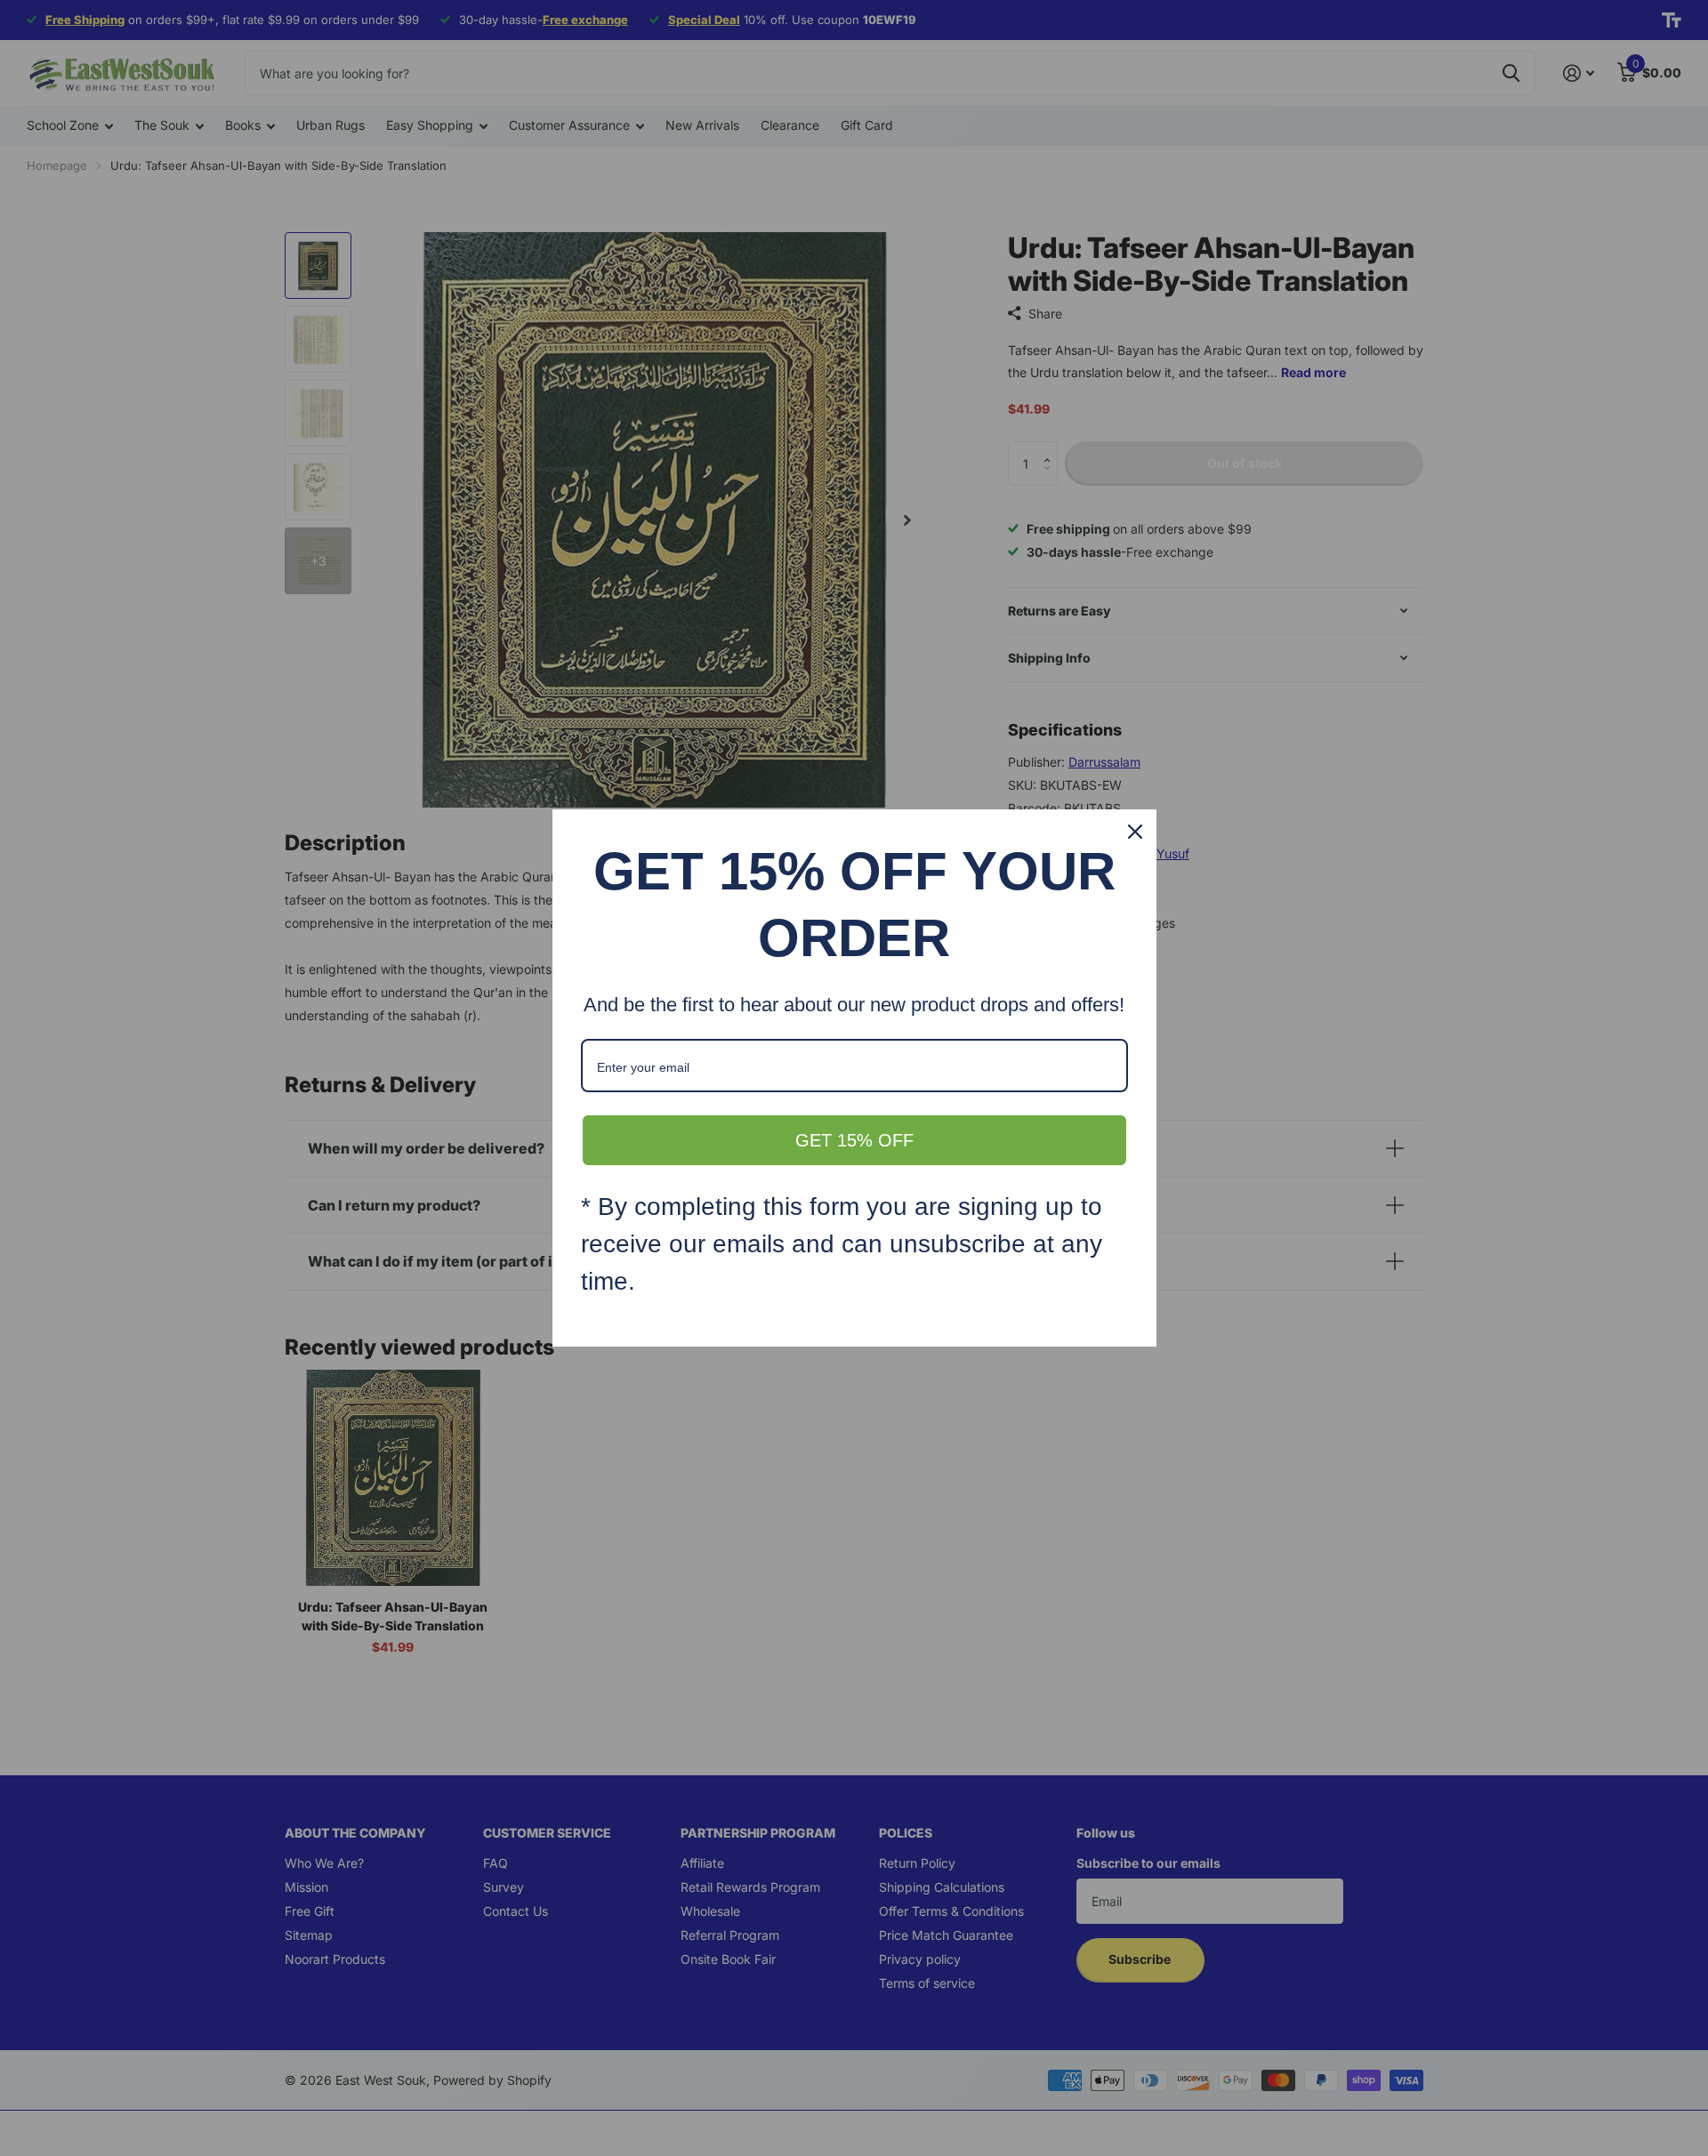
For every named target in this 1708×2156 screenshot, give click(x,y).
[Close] (1135, 832)
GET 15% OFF (854, 1140)
